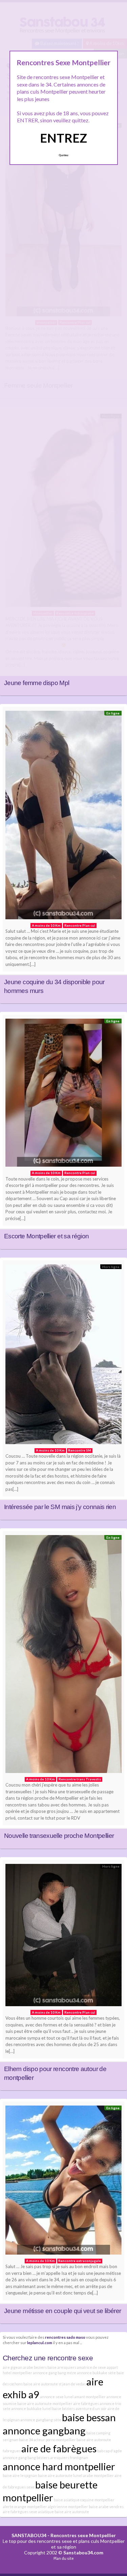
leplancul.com (40, 2342)
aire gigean (13, 2367)
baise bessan (89, 2417)
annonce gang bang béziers (26, 2458)
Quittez (63, 155)
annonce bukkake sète (96, 2373)
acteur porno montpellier (55, 2440)
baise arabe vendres (106, 2507)
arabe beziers (35, 2367)
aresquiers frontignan (69, 2458)
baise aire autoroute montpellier (45, 2403)
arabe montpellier (98, 2475)
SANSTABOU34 (29, 2535)
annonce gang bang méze (55, 2373)
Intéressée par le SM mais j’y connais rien (60, 1507)
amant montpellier (90, 2397)
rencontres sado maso (65, 2337)
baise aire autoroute (72, 2512)
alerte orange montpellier (25, 2507)
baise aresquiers (62, 2367)
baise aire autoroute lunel (60, 2475)
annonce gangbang (44, 2431)
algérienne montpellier (68, 2507)
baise (58, 2500)
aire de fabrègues (59, 2448)
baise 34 (26, 2440)
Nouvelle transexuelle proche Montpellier (59, 1836)
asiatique (46, 2512)
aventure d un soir (91, 2409)
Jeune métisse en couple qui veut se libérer (63, 2311)
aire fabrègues (86, 2403)
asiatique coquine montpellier (89, 2500)
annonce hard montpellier (59, 2466)
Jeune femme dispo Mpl (37, 683)
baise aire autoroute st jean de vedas (55, 2384)
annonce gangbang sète (41, 2420)
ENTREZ (63, 138)
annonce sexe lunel (57, 2397)
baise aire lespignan (20, 2475)
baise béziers (63, 2409)
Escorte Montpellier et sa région (47, 1236)
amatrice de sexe (91, 2367)
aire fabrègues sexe (20, 2512)
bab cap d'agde (110, 2451)
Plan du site (64, 2558)
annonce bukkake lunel (31, 2409)
